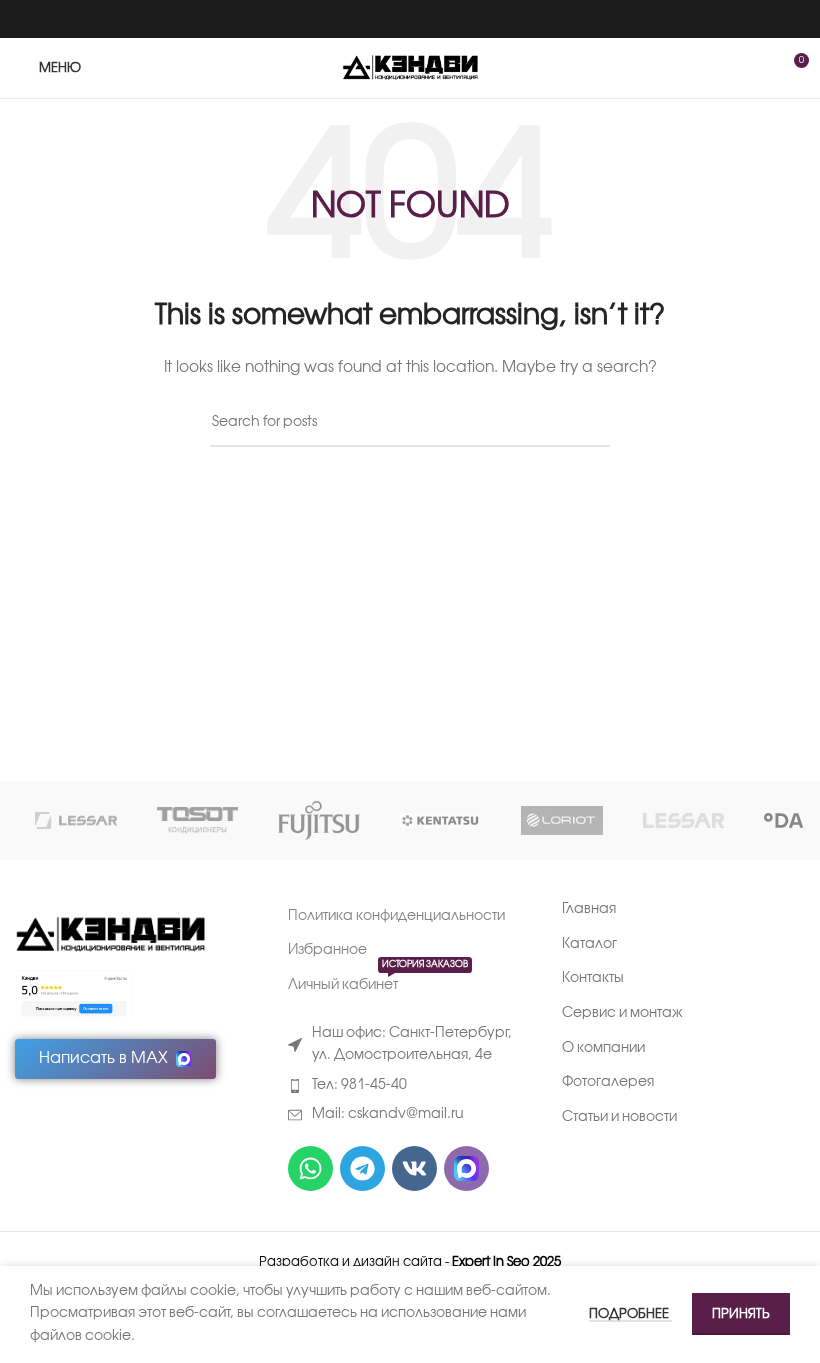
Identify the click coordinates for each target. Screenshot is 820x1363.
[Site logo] (410, 68)
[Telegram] (362, 1168)
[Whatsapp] (310, 1168)
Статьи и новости (619, 1117)
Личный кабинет (378, 980)
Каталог (589, 944)
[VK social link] (409, 19)
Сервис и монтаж (622, 1013)
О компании (603, 1048)
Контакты (593, 978)
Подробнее (630, 1314)
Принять (741, 1314)
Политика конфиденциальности (396, 916)
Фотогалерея (608, 1082)
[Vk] (414, 1168)
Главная (589, 909)
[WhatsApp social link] (384, 19)
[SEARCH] (587, 424)
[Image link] (110, 935)
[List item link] (409, 1086)
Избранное (327, 950)
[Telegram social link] (435, 19)
